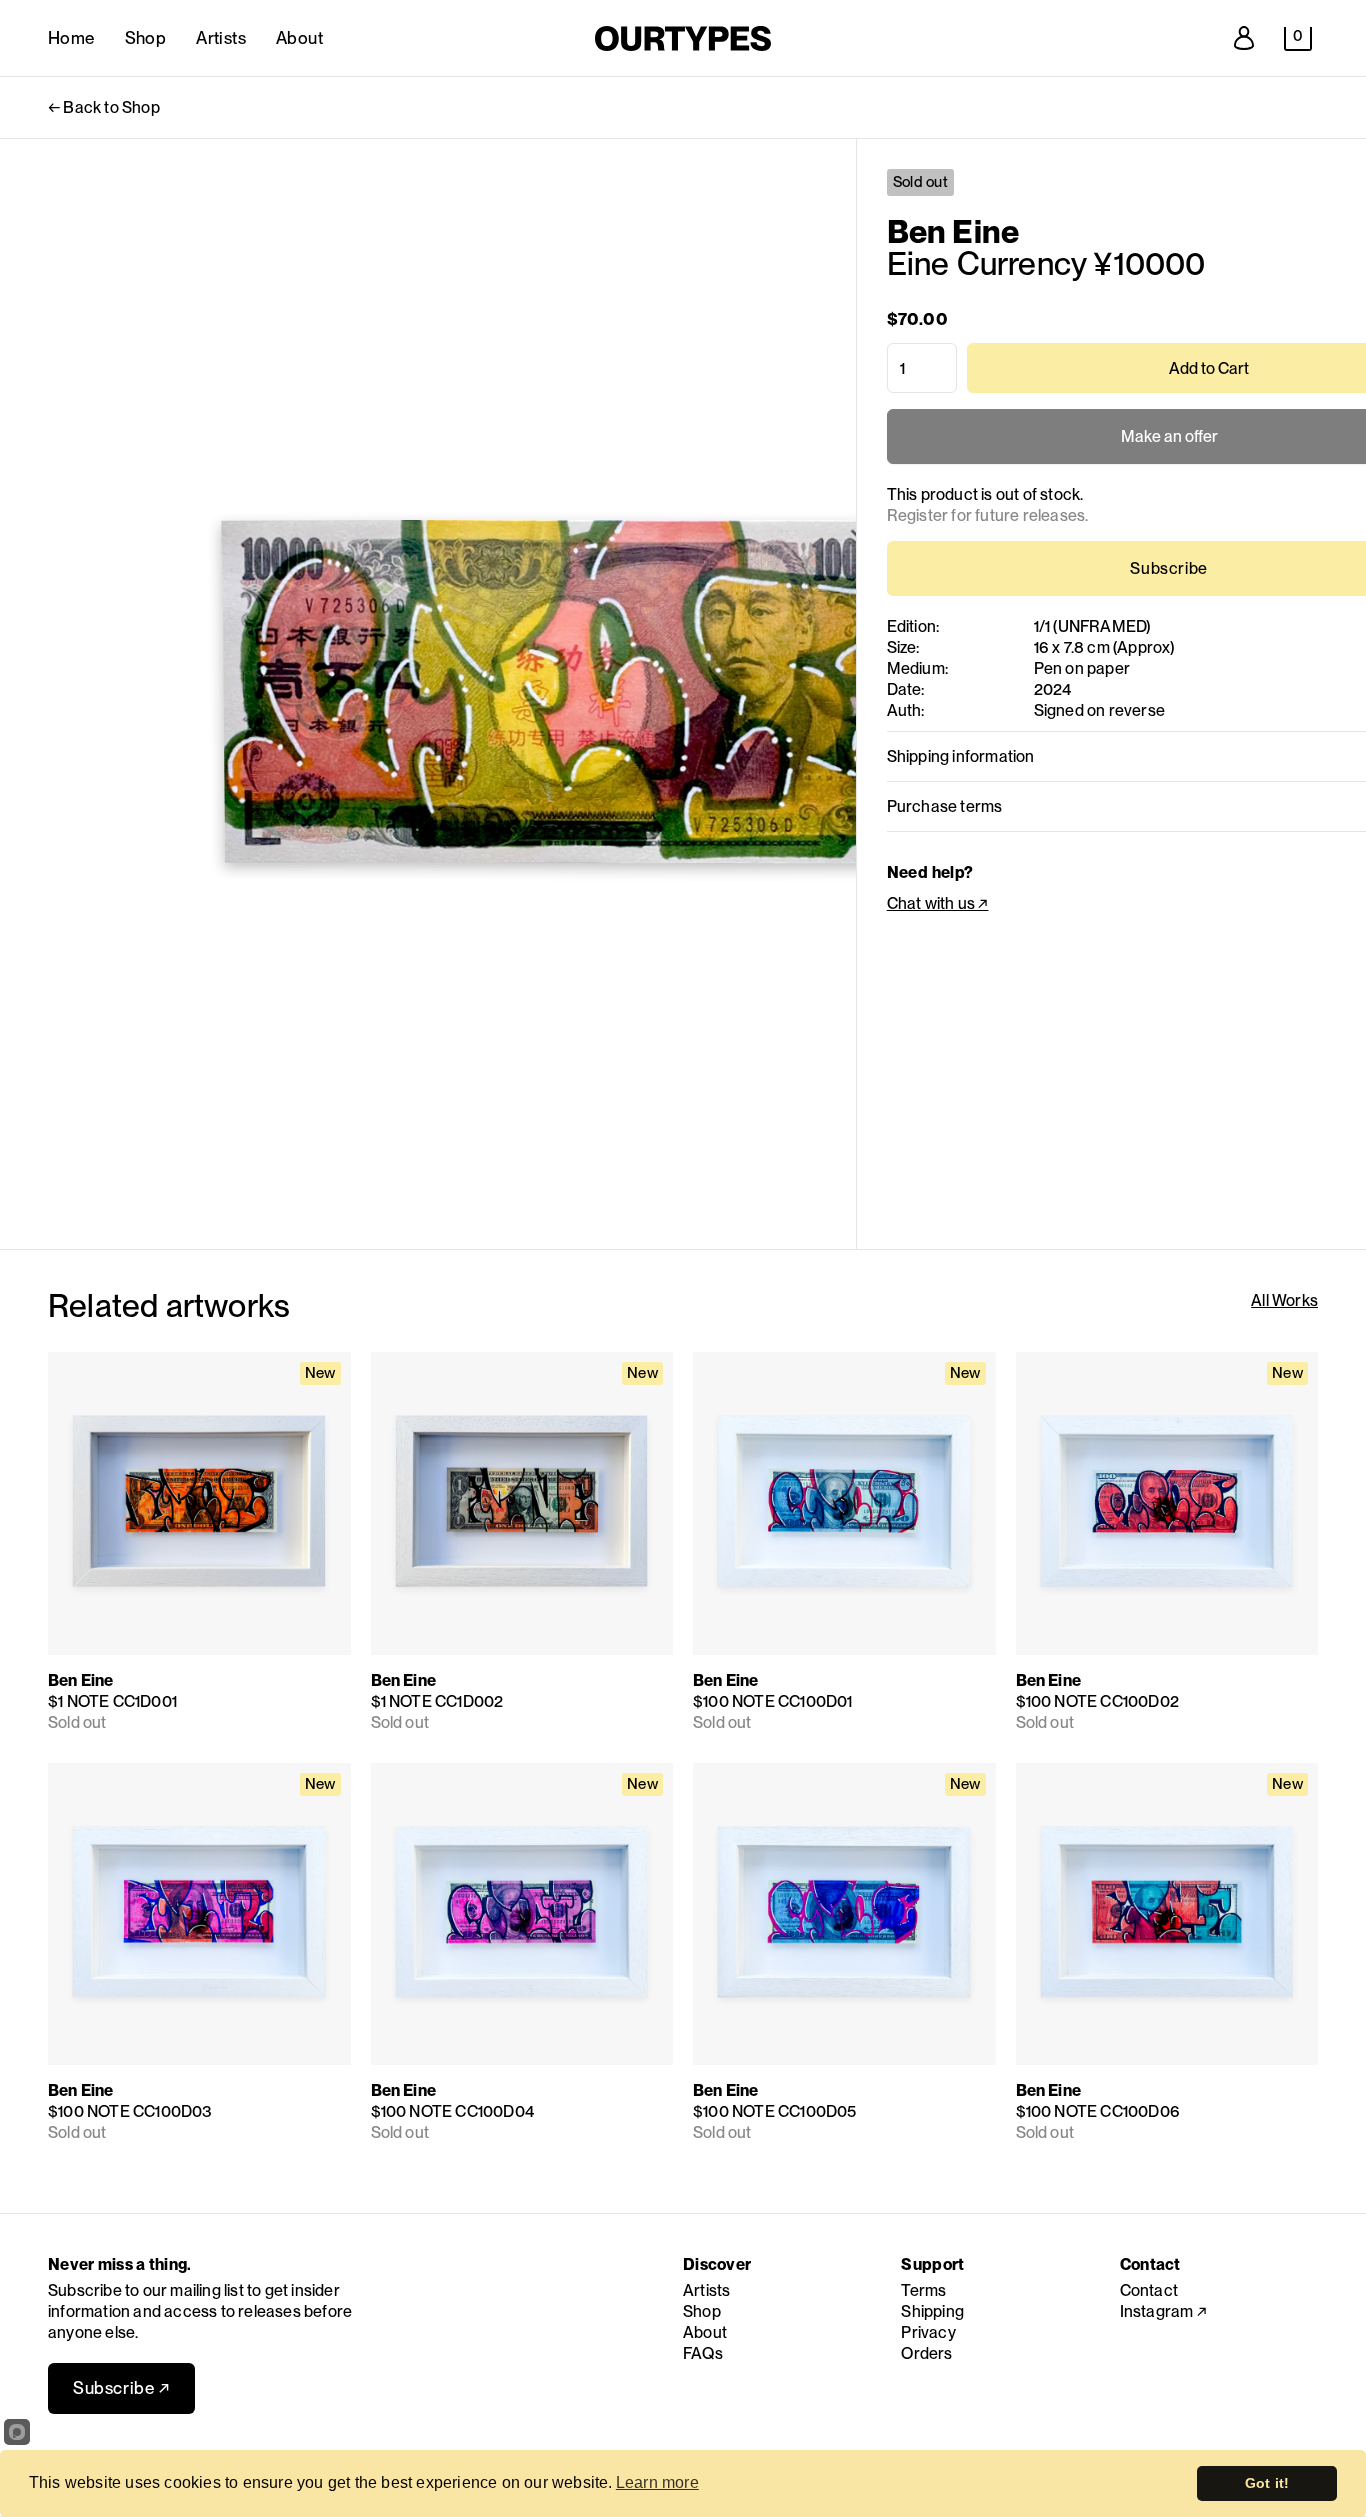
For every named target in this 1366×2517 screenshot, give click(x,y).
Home (71, 38)
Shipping (932, 2311)
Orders (926, 2353)
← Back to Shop (104, 107)
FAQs (703, 2353)
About (299, 38)
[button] (1298, 39)
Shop (146, 38)
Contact (1149, 2290)
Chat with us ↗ (938, 903)
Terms (923, 2290)
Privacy (928, 2332)
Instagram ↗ (1163, 2311)
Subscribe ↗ (121, 2388)
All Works (1284, 1300)
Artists (221, 38)
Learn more (657, 2482)
